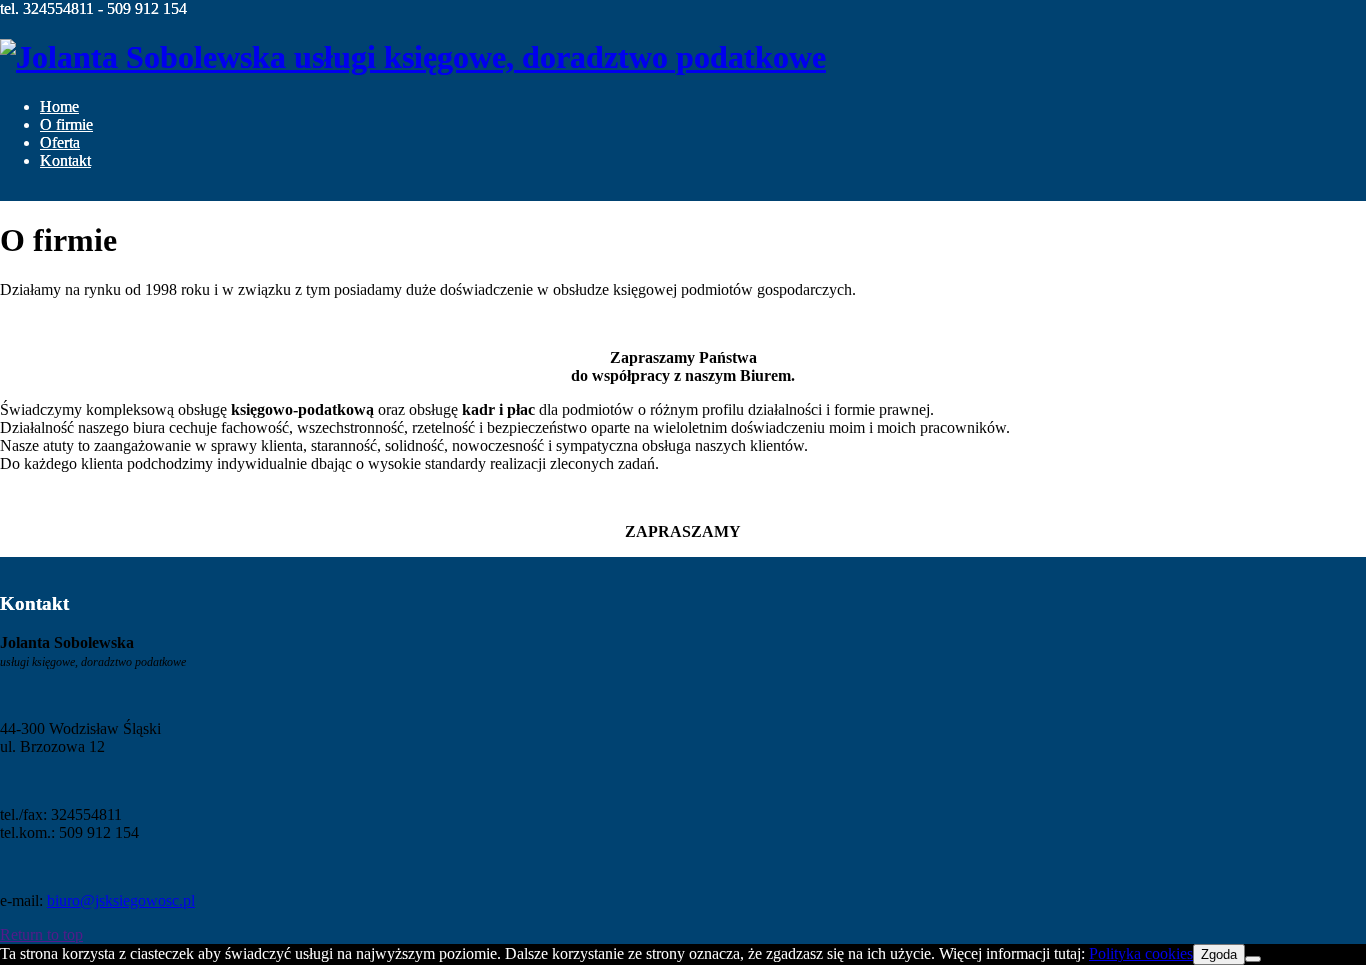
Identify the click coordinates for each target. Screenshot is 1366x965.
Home (59, 106)
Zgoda (1219, 954)
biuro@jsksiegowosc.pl (121, 900)
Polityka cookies (1141, 953)
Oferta (60, 142)
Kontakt (65, 160)
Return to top (41, 934)
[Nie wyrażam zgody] (1253, 959)
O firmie (66, 124)
